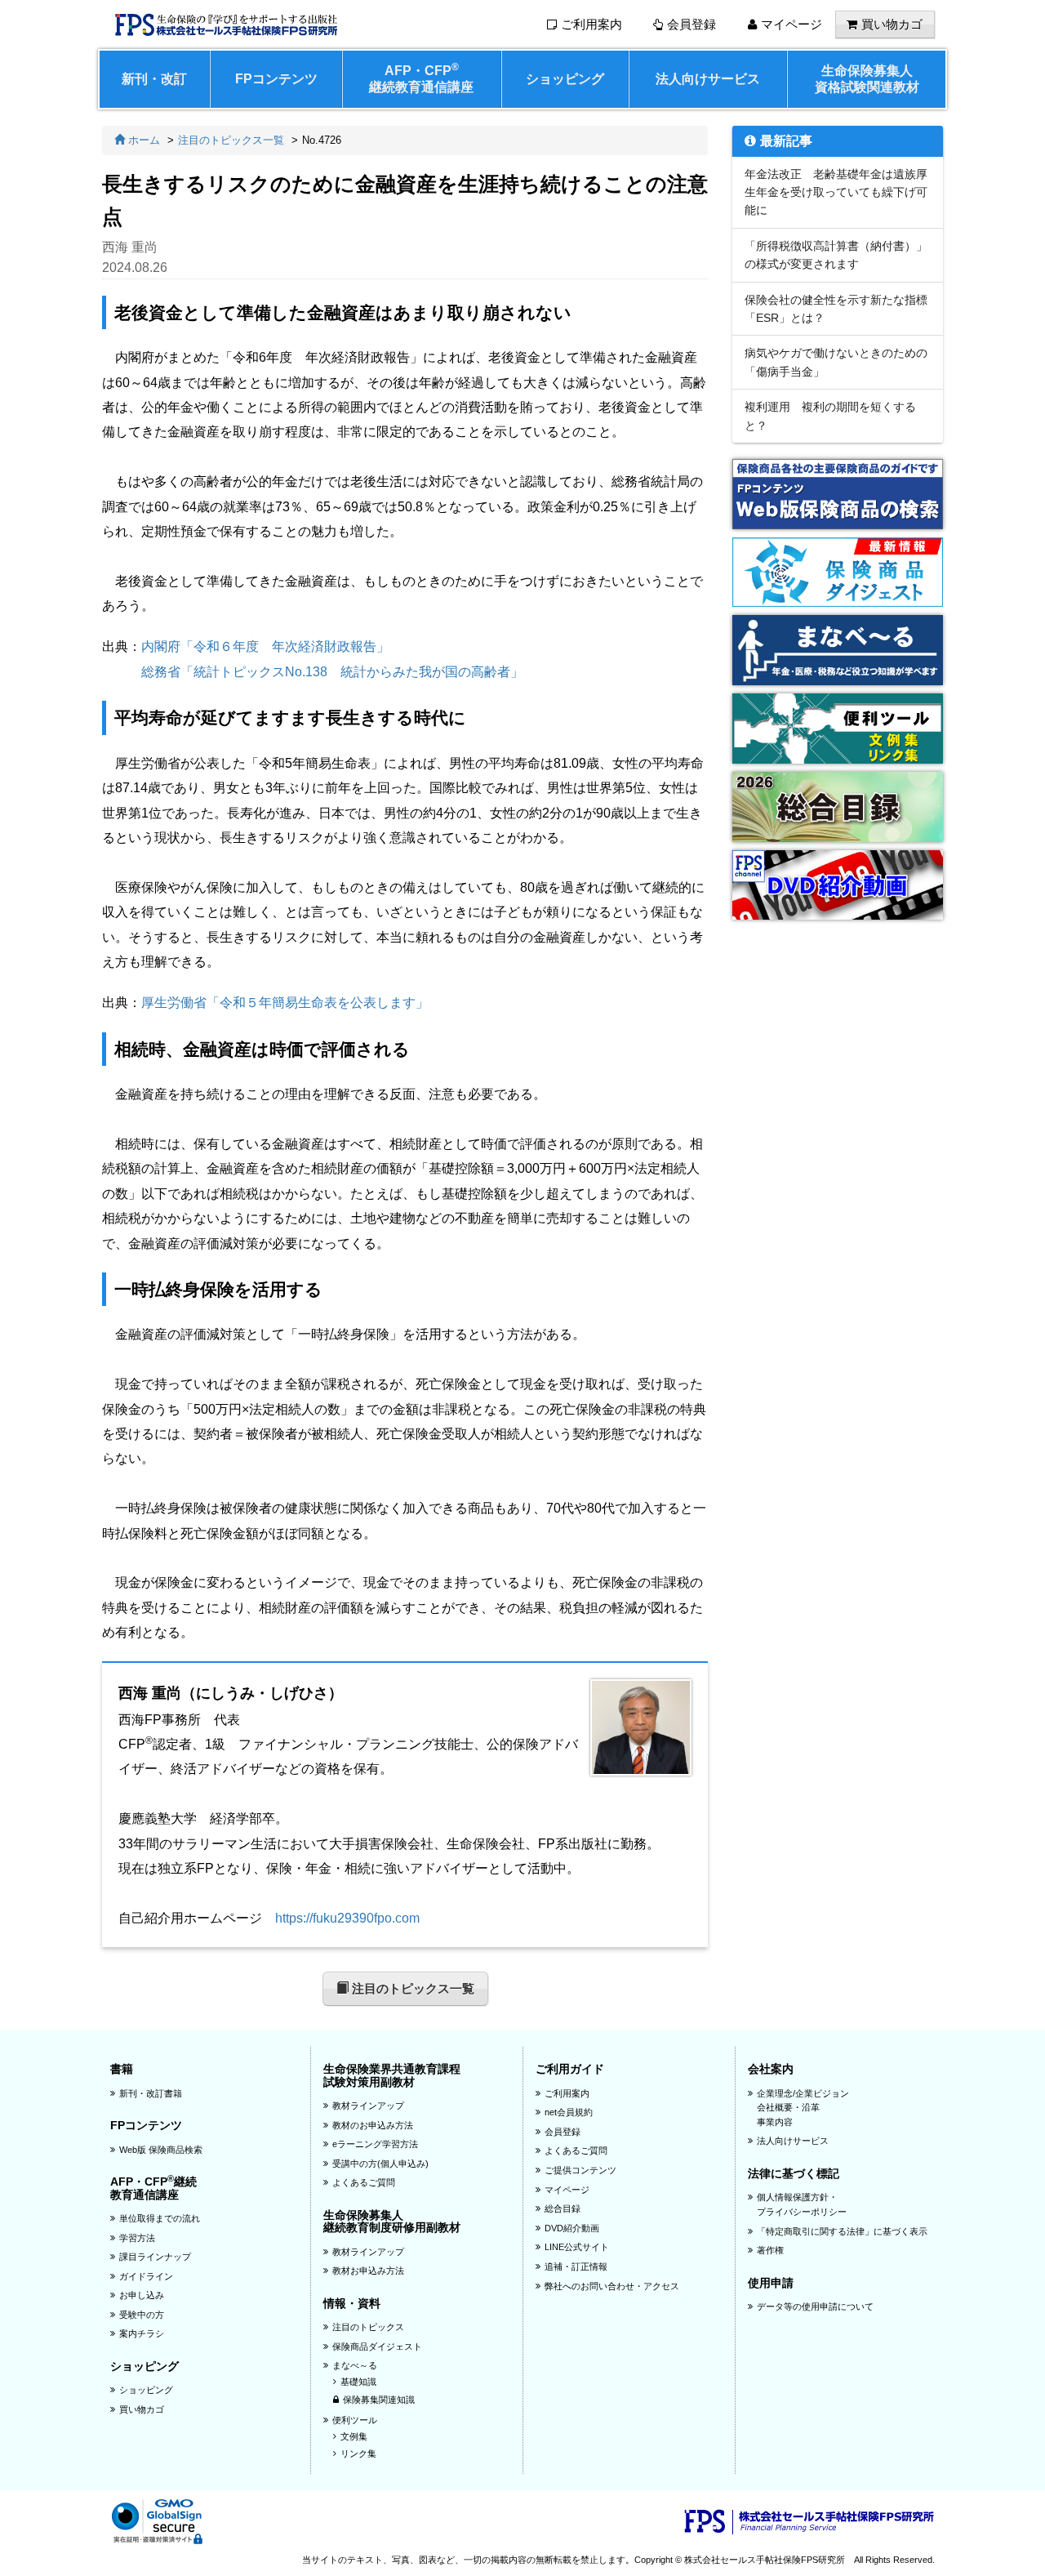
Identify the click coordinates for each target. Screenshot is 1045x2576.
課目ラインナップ (155, 2257)
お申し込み (142, 2295)
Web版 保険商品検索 (161, 2150)
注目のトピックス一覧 (231, 140)
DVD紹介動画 (572, 2228)
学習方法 (137, 2238)
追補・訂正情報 (576, 2266)
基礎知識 (358, 2382)
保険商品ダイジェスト (377, 2346)
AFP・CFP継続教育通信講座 (421, 78)
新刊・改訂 (154, 79)
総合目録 (563, 2208)
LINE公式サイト (577, 2247)
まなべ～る (355, 2365)
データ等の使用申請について (815, 2306)
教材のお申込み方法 (373, 2125)
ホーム (142, 140)
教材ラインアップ (368, 2106)
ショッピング (565, 79)
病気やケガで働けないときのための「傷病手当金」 (836, 362)
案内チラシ (142, 2333)
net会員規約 (569, 2112)
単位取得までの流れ (160, 2218)
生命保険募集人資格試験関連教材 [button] (867, 79)
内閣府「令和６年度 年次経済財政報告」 (265, 646)
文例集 (354, 2436)
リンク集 (358, 2453)
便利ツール (355, 2420)
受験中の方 (142, 2315)
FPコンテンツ (276, 79)
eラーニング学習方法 (375, 2144)
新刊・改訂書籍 (151, 2093)
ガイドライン (146, 2276)
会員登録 (691, 25)
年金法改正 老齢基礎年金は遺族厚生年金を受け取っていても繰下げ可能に (836, 192)
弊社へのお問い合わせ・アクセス (612, 2286)
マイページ (792, 25)
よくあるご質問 (364, 2182)
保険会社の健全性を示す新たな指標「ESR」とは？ (836, 309)
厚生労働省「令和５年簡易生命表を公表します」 (285, 1003)
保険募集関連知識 (379, 2400)
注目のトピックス (368, 2327)
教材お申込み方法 (368, 2271)
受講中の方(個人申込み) (380, 2164)
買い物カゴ (892, 25)
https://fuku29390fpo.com (347, 1918)
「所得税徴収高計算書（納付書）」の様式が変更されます (836, 255)
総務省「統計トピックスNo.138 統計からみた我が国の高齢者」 (332, 672)
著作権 (770, 2250)
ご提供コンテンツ (580, 2170)
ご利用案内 (591, 25)
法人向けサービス (708, 79)
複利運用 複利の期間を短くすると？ (830, 416)
